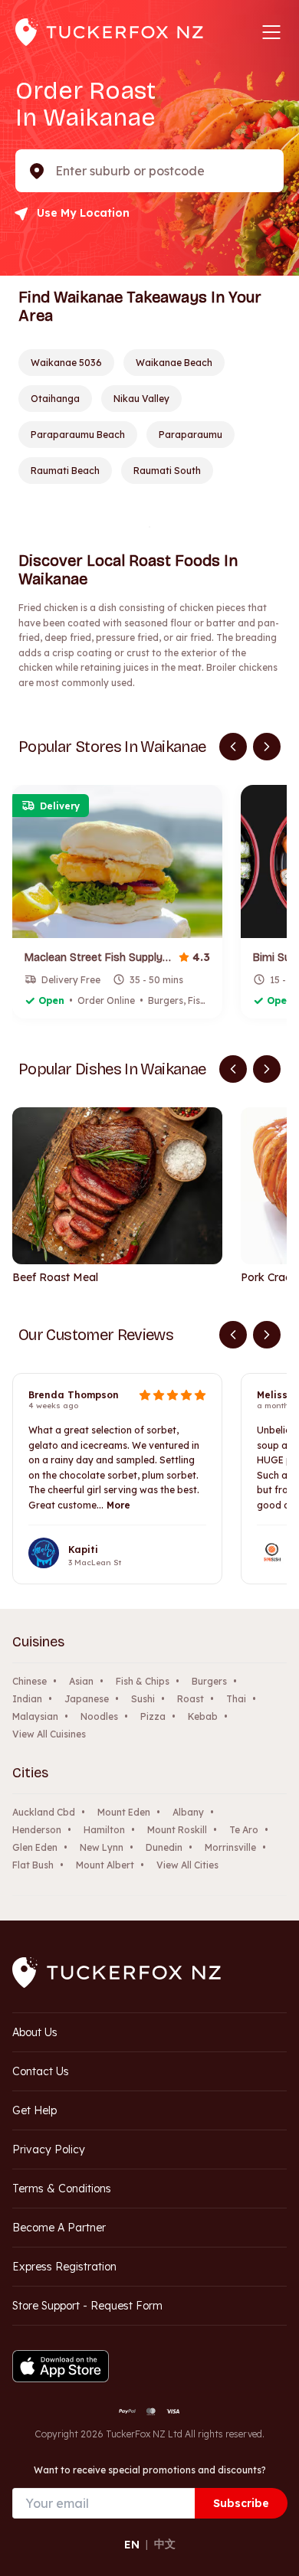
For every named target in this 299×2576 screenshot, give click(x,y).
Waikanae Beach (174, 363)
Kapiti (83, 1550)
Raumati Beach (65, 471)
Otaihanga (55, 399)
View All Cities (187, 1865)
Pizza (153, 1716)
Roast (191, 1699)
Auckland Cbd (44, 1812)
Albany (188, 1812)
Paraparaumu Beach (78, 435)
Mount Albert (105, 1865)
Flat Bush (33, 1865)
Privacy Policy (49, 2149)
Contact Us (41, 2071)
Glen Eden (35, 1847)
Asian (81, 1681)
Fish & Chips (143, 1681)
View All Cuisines (49, 1734)
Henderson (37, 1830)
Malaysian (35, 1716)
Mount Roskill (177, 1830)
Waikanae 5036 (66, 363)
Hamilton (104, 1830)
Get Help (34, 2110)
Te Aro (244, 1830)
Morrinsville (230, 1847)
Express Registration (64, 2267)
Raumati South (167, 471)
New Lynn (102, 1847)
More (118, 1505)
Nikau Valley (141, 399)
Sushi (143, 1699)
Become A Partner (59, 2228)
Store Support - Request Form (87, 2306)
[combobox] (57, 171)
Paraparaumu (191, 435)
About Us (35, 2032)
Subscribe (241, 2503)
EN (132, 2545)
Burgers (209, 1681)
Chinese (30, 1681)
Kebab (203, 1716)
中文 (165, 2544)
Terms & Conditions (62, 2189)
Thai (236, 1699)
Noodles (99, 1716)
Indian (27, 1699)
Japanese (87, 1699)
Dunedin (164, 1847)
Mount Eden (124, 1812)
